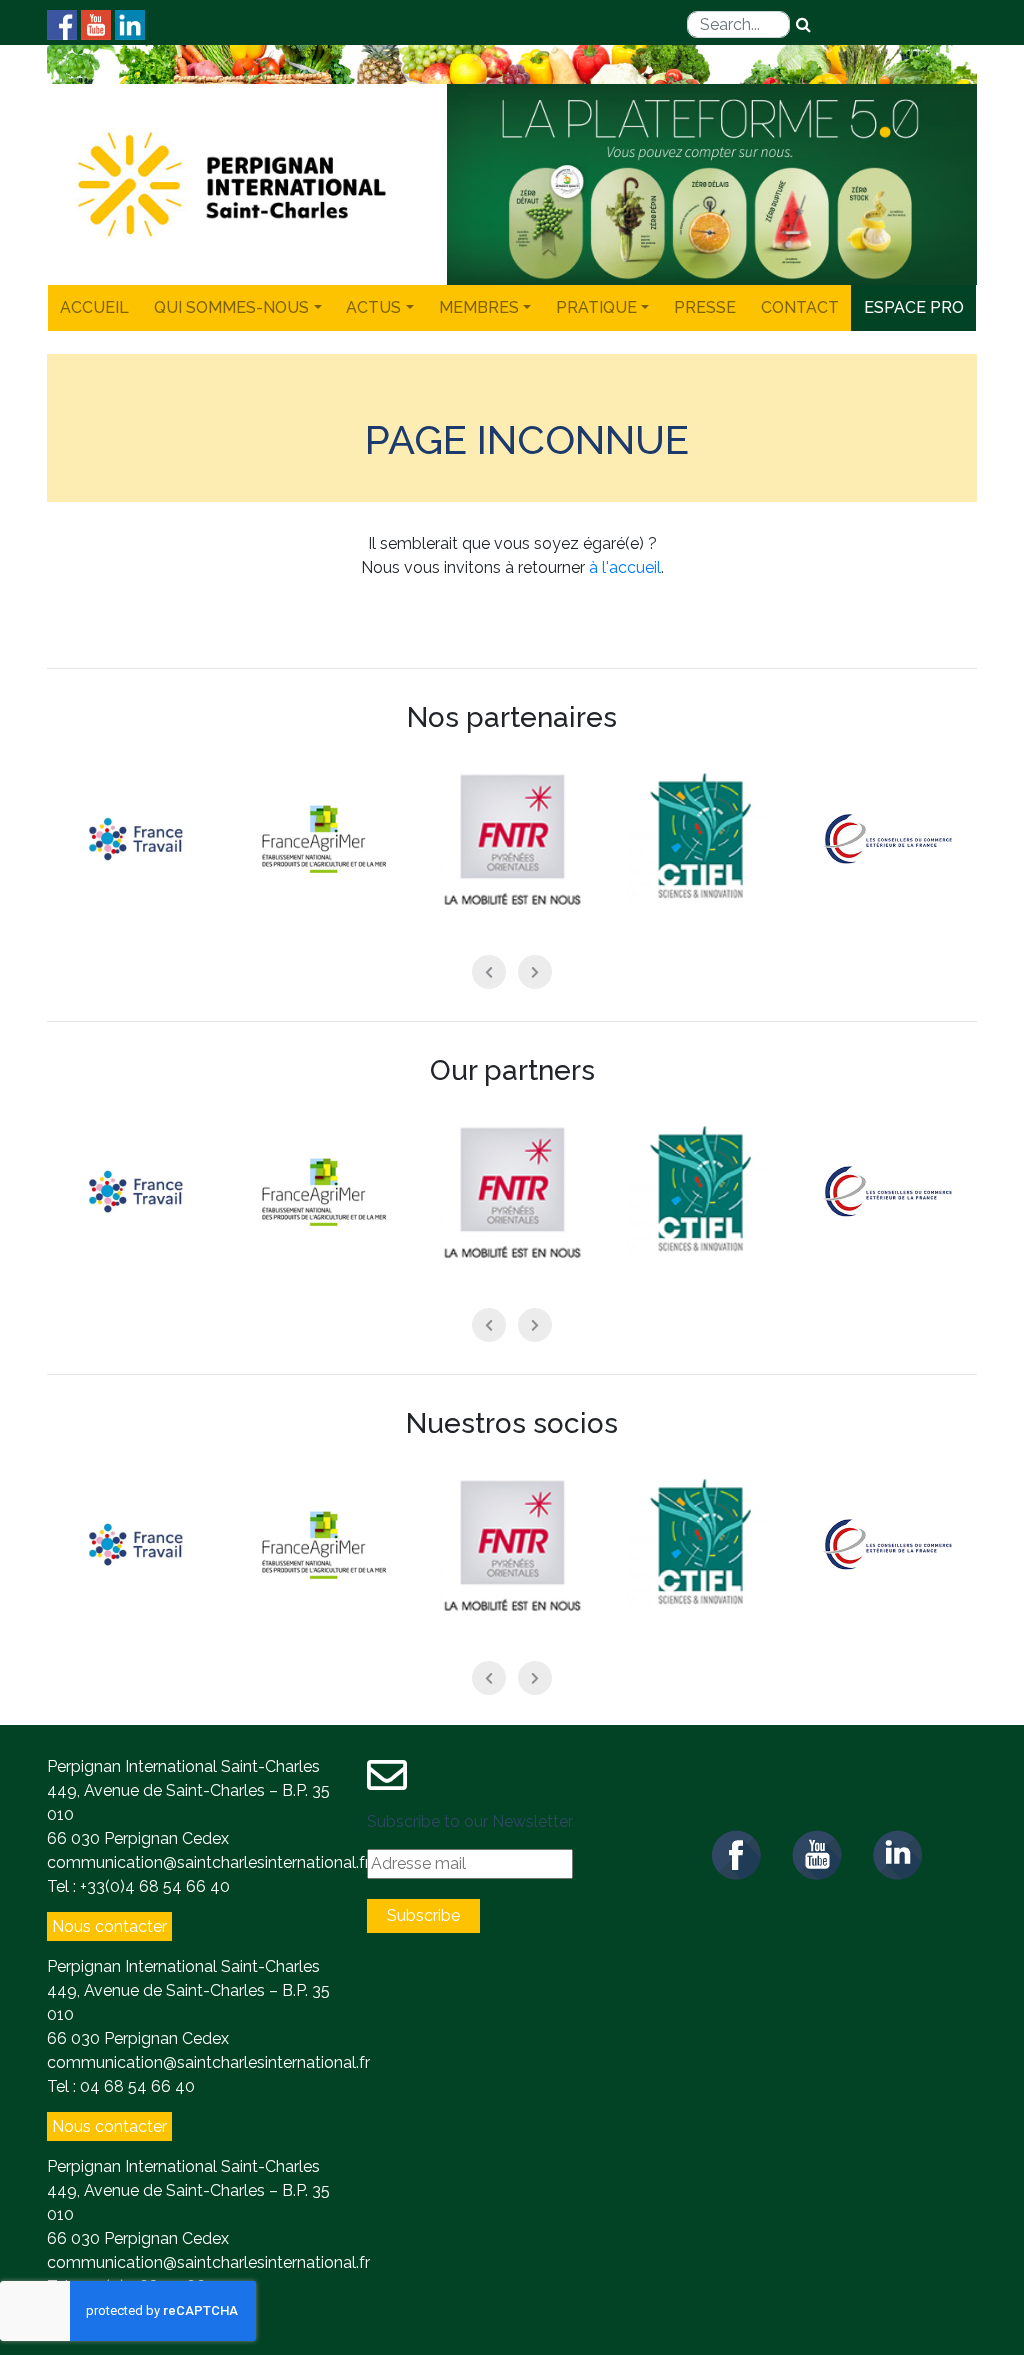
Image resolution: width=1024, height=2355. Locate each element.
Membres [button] (479, 307)
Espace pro (914, 307)
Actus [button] (373, 307)
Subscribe (423, 1915)
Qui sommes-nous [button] (231, 307)
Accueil (94, 307)
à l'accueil (625, 567)
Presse (705, 307)
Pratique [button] (596, 307)
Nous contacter (109, 1926)
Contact (800, 307)
